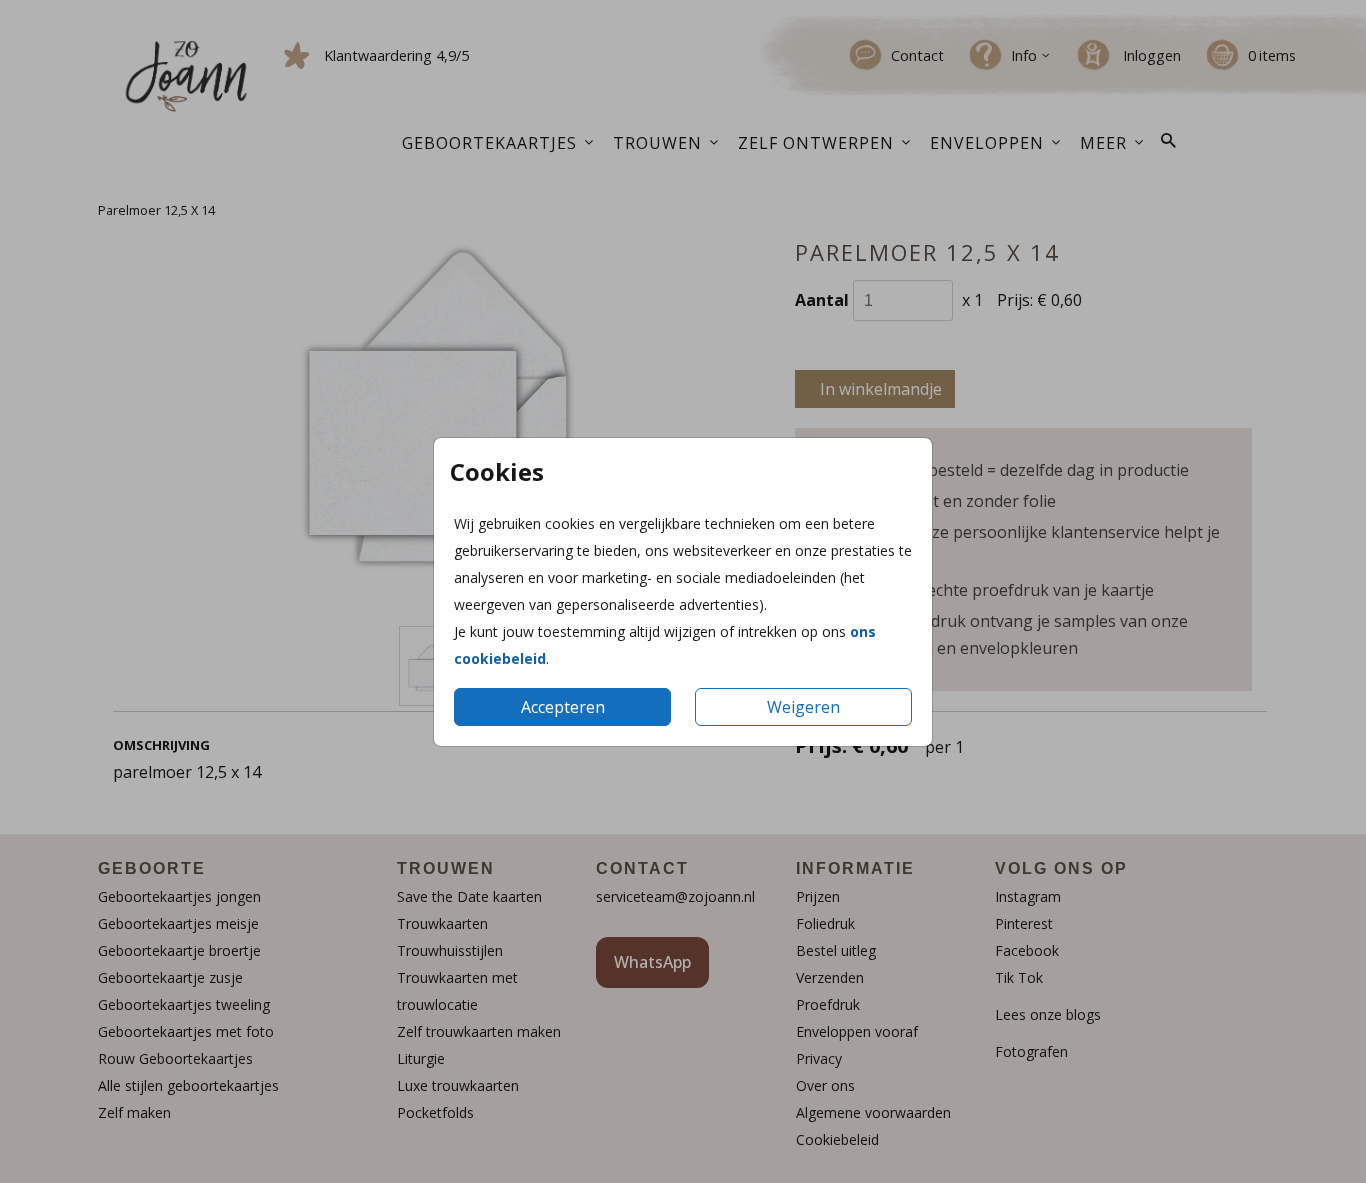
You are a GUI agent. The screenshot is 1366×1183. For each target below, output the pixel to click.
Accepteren (563, 707)
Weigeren (803, 707)
